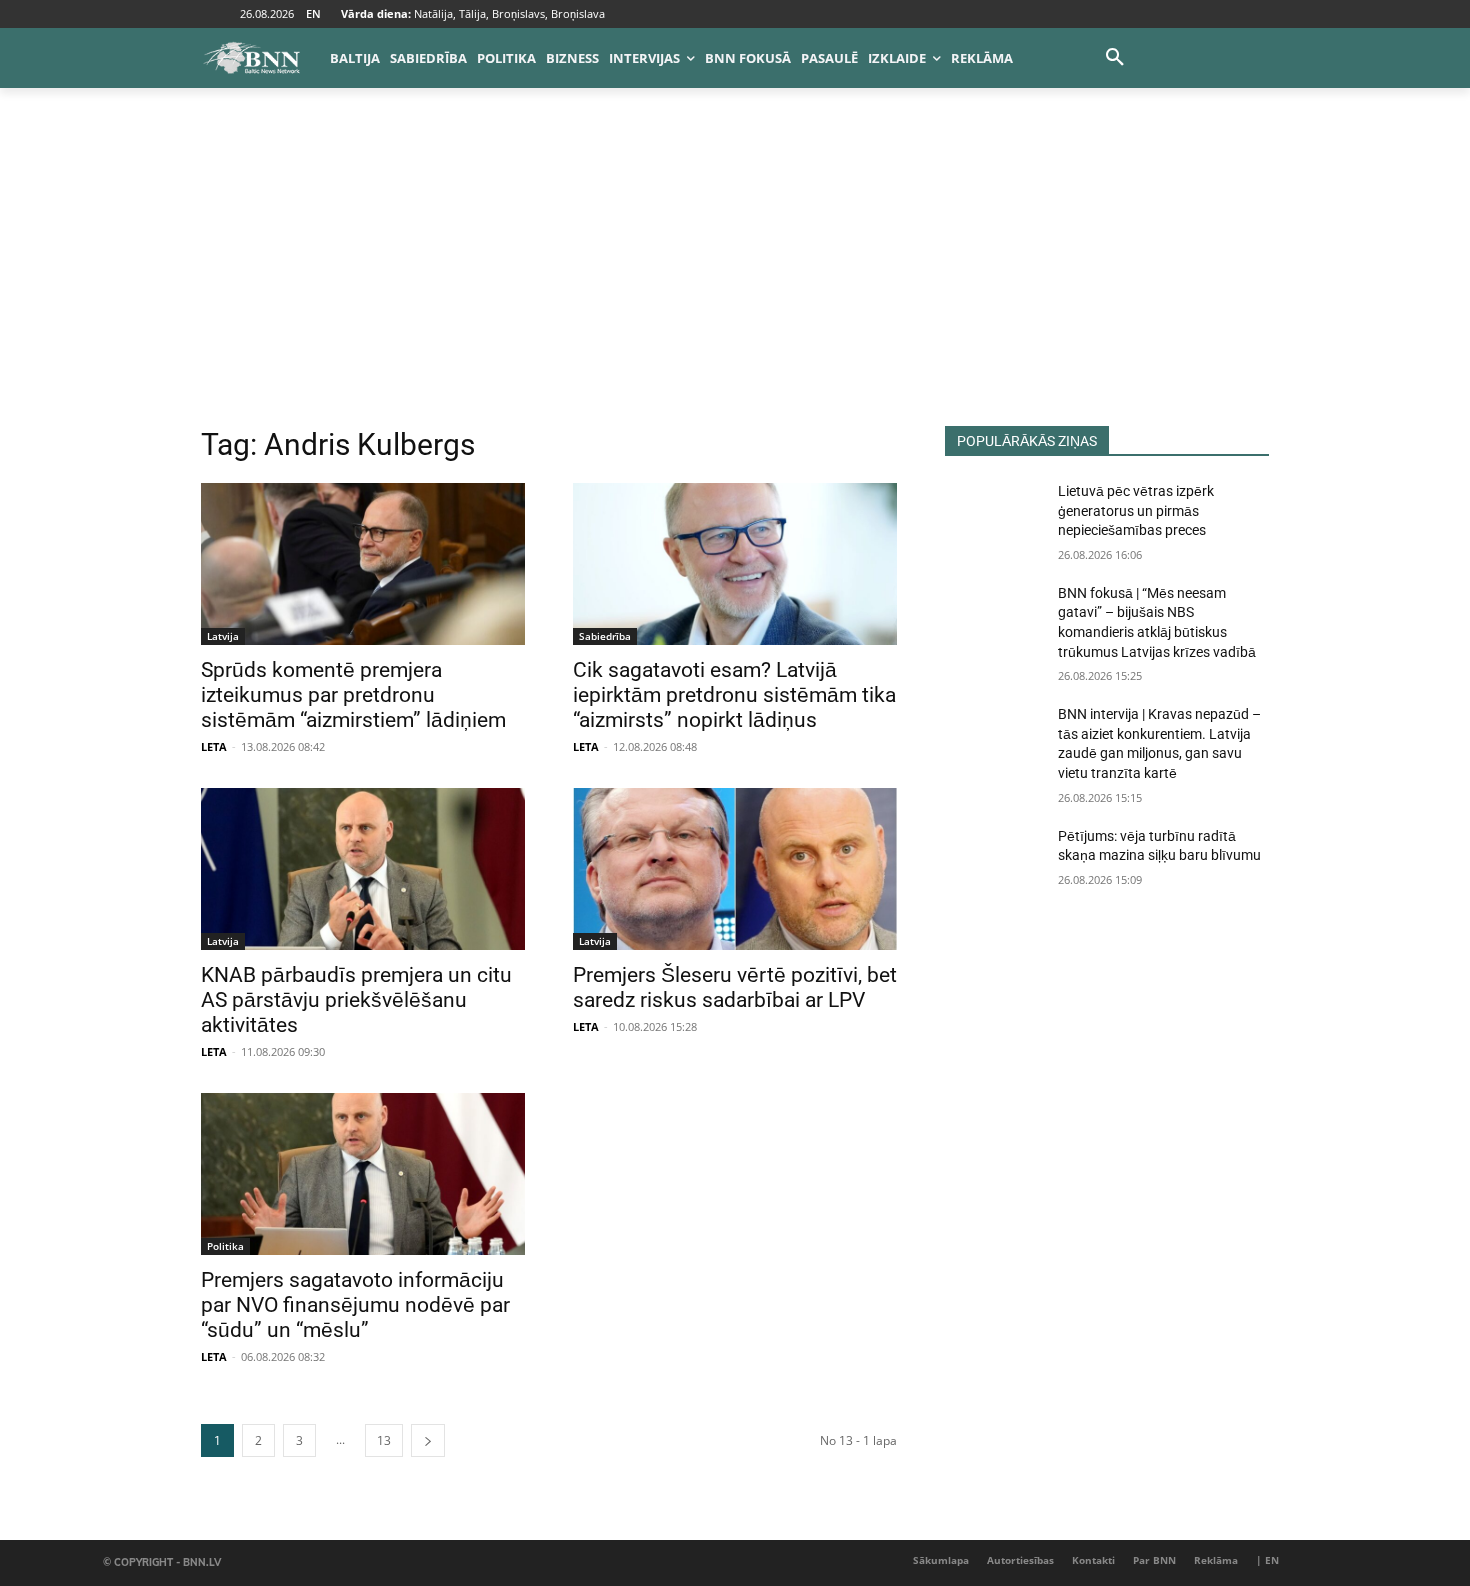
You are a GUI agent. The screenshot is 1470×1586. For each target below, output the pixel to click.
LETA (214, 746)
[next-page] (428, 1440)
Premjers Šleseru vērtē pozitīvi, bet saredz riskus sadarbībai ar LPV (735, 987)
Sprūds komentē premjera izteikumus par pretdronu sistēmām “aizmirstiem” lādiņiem (353, 695)
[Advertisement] (735, 276)
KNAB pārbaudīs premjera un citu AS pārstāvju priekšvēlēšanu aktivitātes (356, 1000)
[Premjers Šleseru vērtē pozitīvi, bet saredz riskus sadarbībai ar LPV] (735, 869)
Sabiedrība (605, 636)
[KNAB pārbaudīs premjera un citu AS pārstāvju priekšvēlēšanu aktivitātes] (363, 869)
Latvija (223, 636)
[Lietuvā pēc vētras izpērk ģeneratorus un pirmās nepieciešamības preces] (993, 516)
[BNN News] (251, 58)
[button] (1115, 58)
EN (313, 13)
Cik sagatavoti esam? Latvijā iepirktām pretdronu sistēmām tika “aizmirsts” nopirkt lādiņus (734, 695)
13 (384, 1440)
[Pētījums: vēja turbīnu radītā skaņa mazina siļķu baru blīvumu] (993, 861)
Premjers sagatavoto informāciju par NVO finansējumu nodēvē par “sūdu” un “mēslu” (355, 1305)
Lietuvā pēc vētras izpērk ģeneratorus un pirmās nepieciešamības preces (1136, 510)
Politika (225, 1246)
